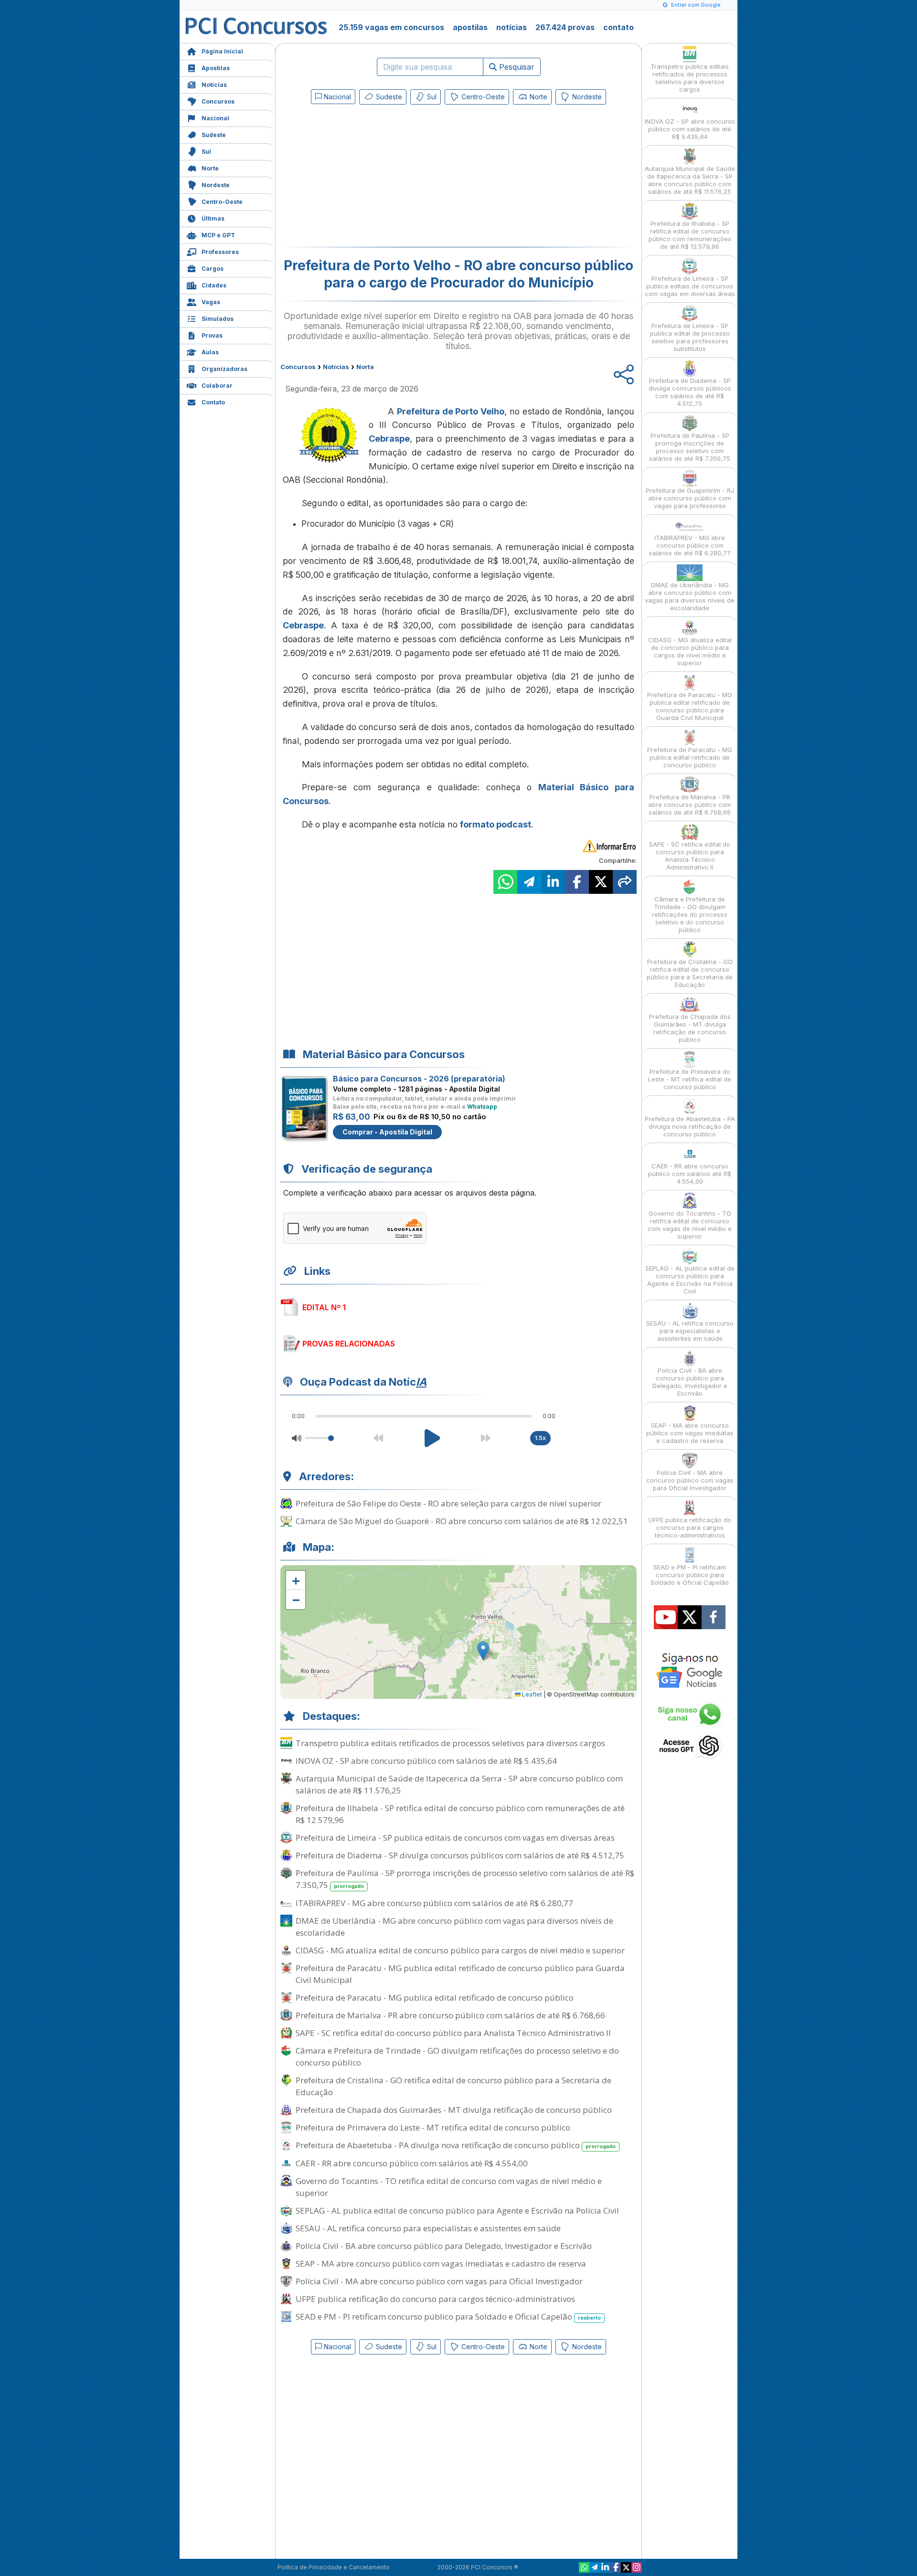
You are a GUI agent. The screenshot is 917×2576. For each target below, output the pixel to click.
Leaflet (531, 1694)
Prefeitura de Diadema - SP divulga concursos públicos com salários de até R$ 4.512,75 (460, 1855)
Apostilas (216, 68)
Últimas (213, 218)
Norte (210, 168)
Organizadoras (224, 369)
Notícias (214, 85)
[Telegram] (595, 2567)
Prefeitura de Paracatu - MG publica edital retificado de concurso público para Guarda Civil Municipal (460, 1974)
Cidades (214, 285)
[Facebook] (616, 2567)
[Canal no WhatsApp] (584, 2567)
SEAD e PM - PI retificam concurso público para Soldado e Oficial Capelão (448, 2316)
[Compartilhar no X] (601, 882)
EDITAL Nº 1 (324, 1307)
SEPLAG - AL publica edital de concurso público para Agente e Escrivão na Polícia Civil (457, 2210)
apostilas (470, 27)
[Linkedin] (605, 2567)
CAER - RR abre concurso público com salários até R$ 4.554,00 (412, 2163)
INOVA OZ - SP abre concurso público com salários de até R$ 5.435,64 (426, 1761)
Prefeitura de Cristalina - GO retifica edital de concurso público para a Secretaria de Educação (453, 2086)
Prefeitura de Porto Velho (451, 411)
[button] (296, 1580)
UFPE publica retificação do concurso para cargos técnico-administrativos (435, 2299)
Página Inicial (222, 51)
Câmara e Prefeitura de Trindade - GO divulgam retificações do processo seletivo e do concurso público (457, 2057)
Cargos (213, 269)
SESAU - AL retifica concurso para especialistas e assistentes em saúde (428, 2228)
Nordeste (216, 185)
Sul (206, 152)
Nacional (215, 118)
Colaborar (217, 386)
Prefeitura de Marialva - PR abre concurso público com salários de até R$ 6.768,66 (450, 2015)
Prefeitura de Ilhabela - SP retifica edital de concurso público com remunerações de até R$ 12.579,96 (460, 1814)
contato (618, 27)
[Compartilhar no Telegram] (529, 882)
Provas (212, 335)
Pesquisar (516, 67)
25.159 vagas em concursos (391, 27)
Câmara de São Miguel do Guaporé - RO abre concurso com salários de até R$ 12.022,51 (462, 1521)
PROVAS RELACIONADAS (349, 1344)
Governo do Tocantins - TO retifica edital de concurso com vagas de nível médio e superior (449, 2187)
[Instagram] (637, 2567)
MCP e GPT (218, 235)
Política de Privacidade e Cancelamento (334, 2567)
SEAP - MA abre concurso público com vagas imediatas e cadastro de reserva (441, 2263)
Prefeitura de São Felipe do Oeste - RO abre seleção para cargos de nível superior (448, 1503)
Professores (220, 252)
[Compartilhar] (625, 882)
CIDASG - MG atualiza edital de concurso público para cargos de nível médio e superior (460, 1950)
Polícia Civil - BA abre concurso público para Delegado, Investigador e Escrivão (444, 2246)
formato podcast (496, 824)
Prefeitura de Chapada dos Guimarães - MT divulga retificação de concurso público (454, 2110)
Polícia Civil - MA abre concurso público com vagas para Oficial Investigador (439, 2281)
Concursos (218, 101)
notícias (512, 27)
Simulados (218, 319)
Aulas (210, 352)
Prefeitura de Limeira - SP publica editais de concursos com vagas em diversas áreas (455, 1838)
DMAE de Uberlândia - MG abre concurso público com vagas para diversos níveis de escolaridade (454, 1927)
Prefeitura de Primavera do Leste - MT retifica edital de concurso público (433, 2127)
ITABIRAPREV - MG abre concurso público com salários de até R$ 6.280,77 (434, 1903)
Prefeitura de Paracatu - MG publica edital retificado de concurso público (435, 1998)
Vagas (211, 302)
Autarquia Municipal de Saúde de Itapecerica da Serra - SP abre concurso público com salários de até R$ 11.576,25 (459, 1784)
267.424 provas (565, 27)
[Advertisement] (381, 178)
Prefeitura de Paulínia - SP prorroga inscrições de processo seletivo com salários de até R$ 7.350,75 (465, 1879)
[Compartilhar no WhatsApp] (505, 882)
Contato (213, 402)
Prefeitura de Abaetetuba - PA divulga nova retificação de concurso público (456, 2145)
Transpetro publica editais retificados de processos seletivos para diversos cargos (450, 1743)
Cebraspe (389, 439)
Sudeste (214, 135)
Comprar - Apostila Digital (387, 1132)
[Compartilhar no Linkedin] (553, 882)
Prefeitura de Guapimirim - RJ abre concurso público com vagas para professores (690, 498)
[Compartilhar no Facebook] (577, 882)
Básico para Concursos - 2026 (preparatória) (419, 1079)
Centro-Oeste (222, 202)
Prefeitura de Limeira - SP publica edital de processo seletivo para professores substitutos (690, 337)
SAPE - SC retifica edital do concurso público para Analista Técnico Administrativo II (453, 2033)
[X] (626, 2567)
